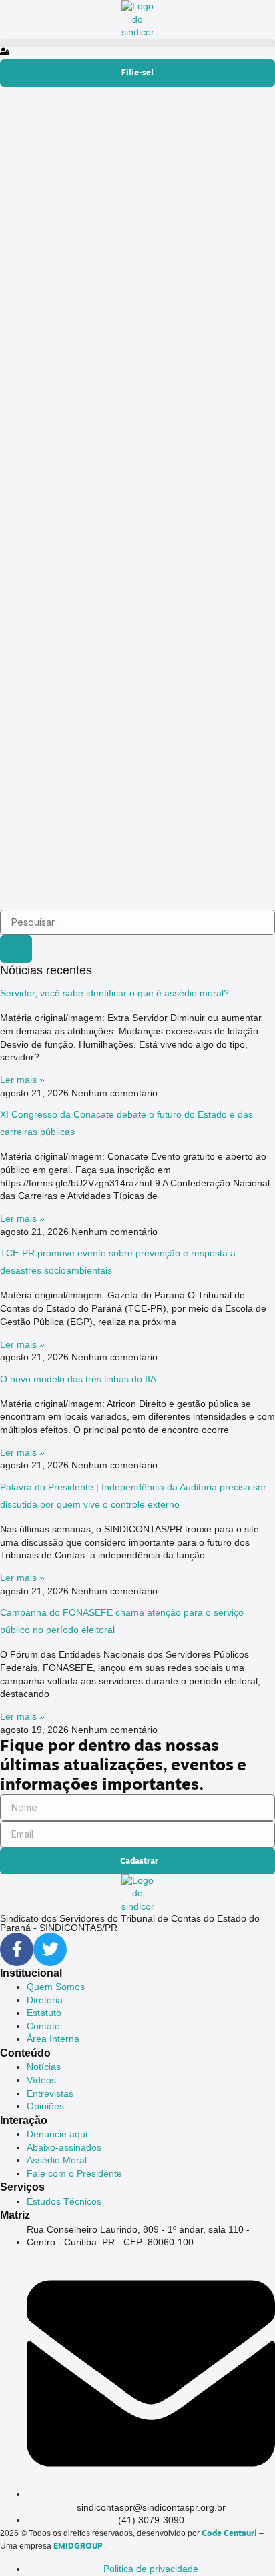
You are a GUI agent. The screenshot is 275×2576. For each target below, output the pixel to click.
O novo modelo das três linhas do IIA (78, 1379)
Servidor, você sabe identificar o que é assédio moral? (114, 993)
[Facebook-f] (17, 1949)
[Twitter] (50, 1949)
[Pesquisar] (16, 949)
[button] (137, 43)
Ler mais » (22, 1080)
